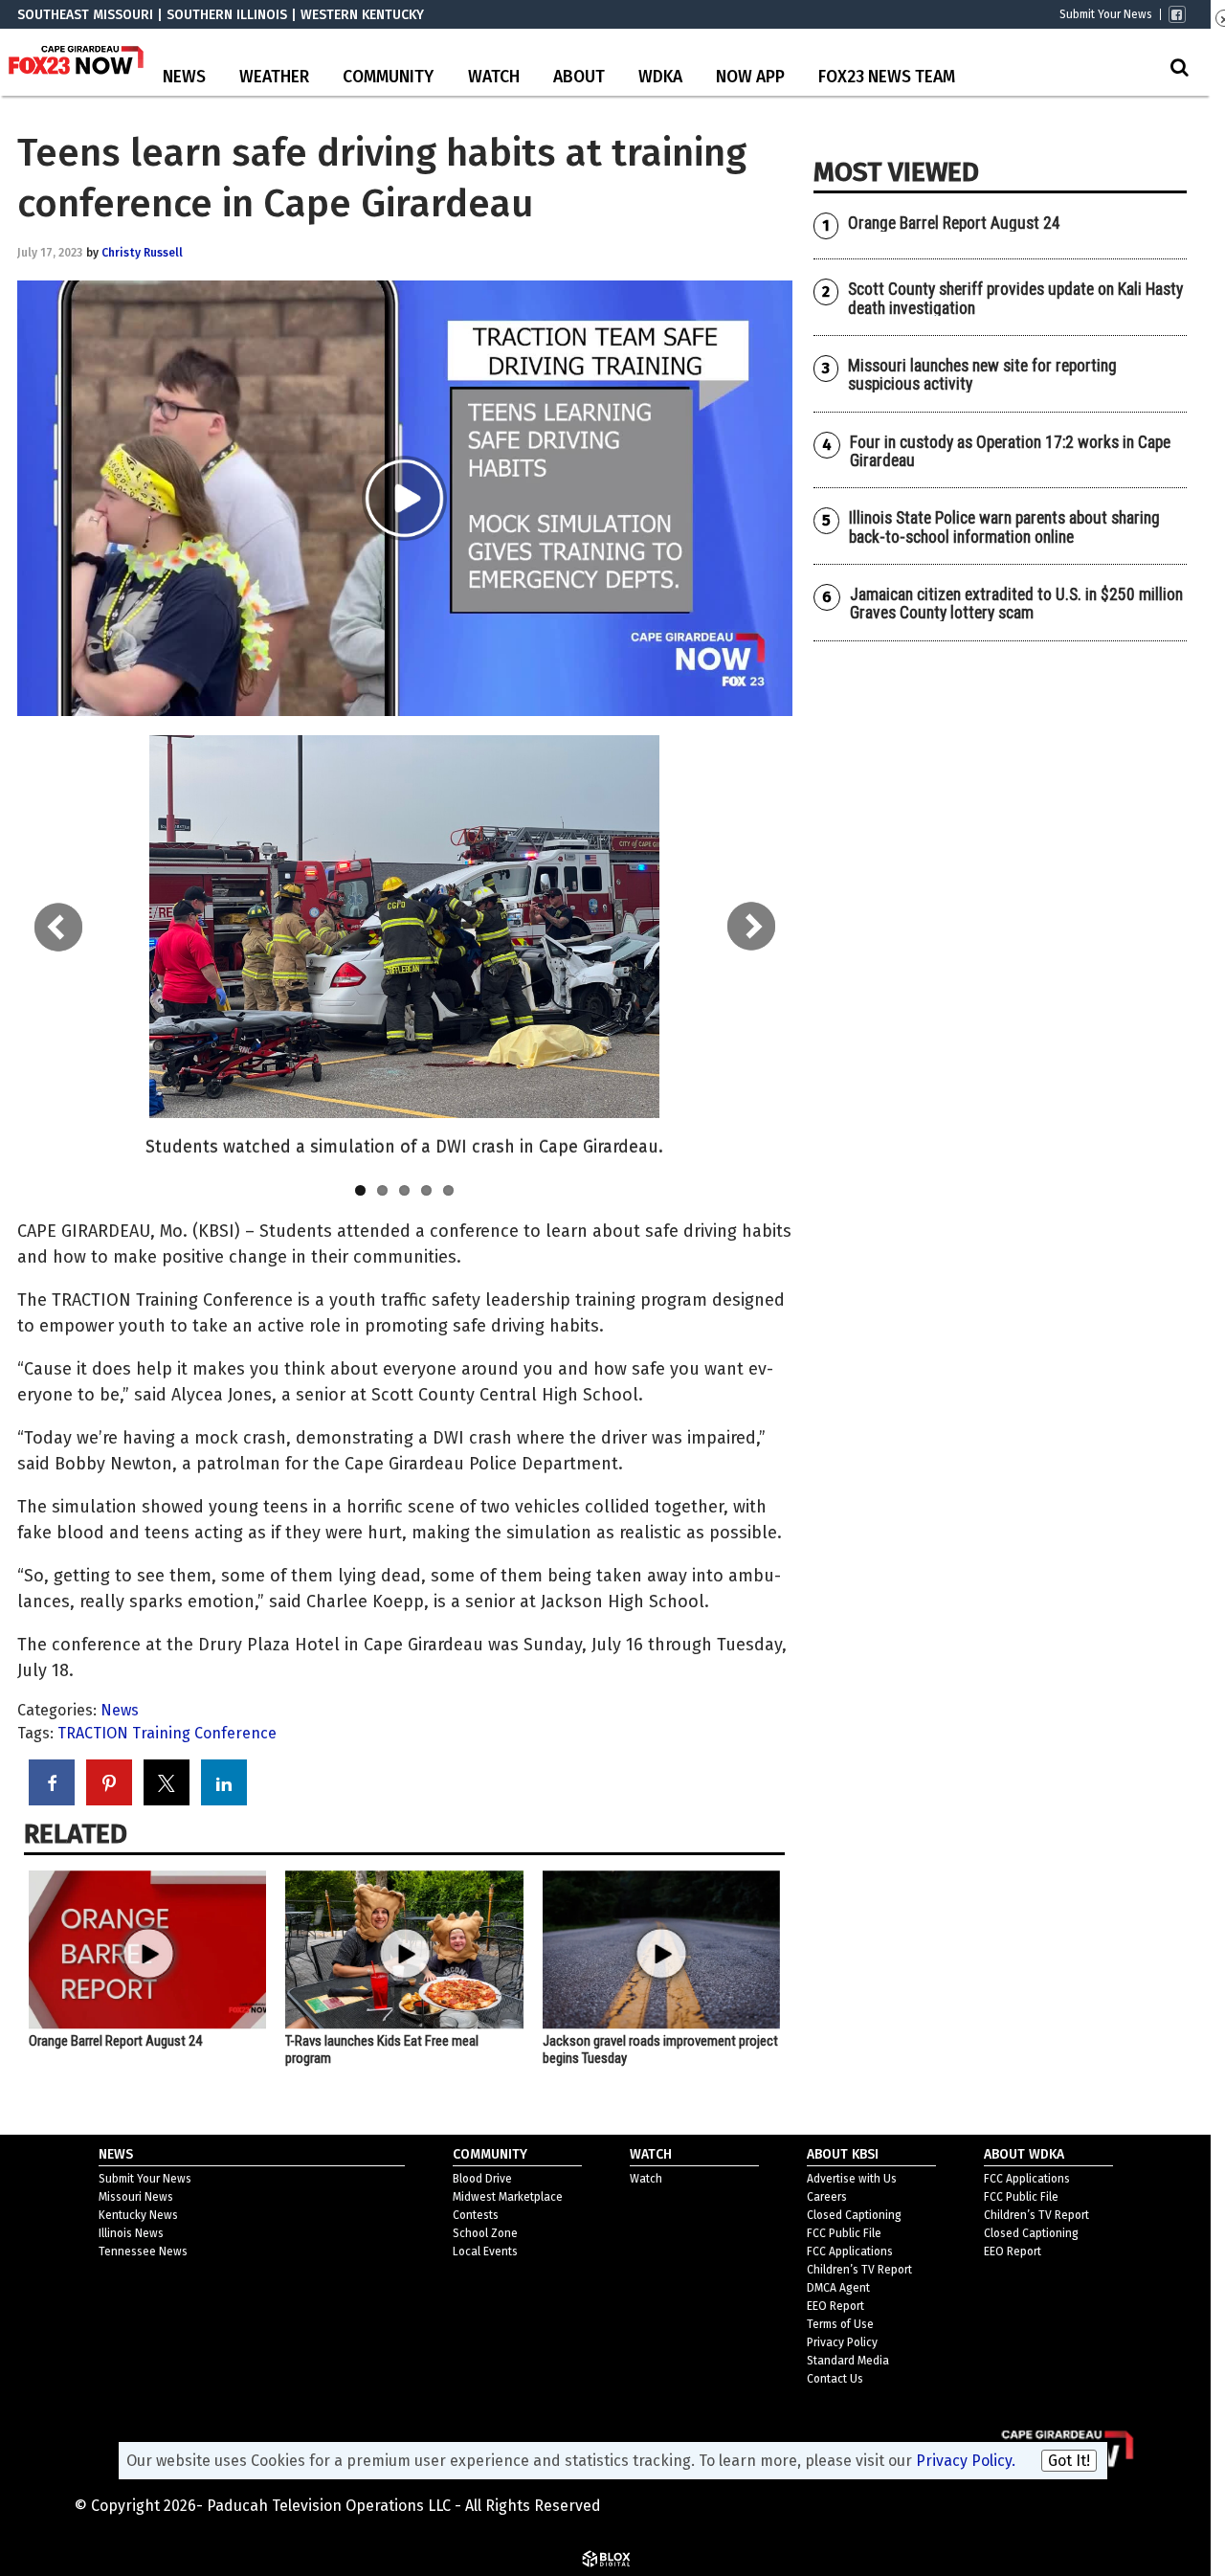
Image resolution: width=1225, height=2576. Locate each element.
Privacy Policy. (966, 2461)
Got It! (1069, 2461)
